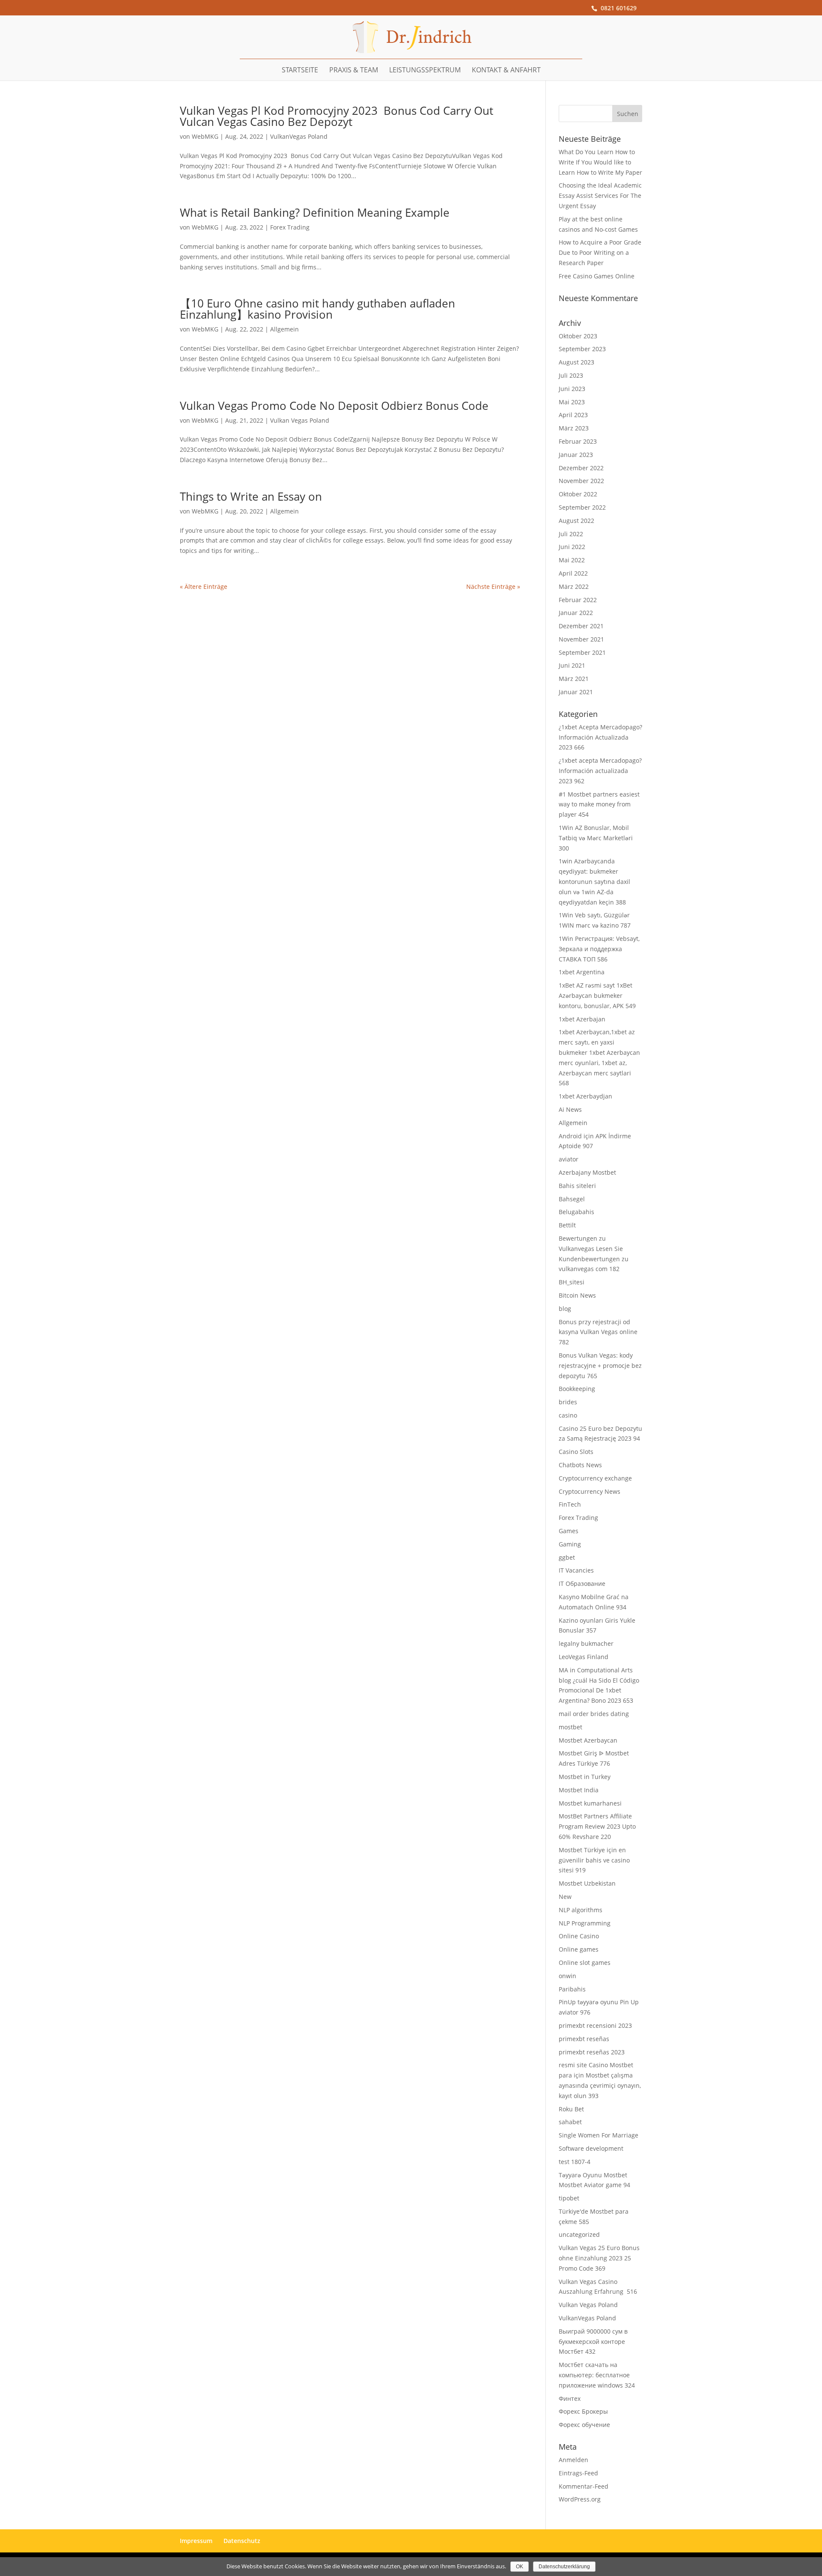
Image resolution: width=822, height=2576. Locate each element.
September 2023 (582, 349)
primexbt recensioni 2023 (595, 2025)
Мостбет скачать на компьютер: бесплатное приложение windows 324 (597, 2375)
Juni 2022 (572, 547)
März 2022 (574, 587)
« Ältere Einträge (204, 587)
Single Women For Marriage (599, 2135)
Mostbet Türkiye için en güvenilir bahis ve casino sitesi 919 (594, 1860)
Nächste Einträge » (493, 587)
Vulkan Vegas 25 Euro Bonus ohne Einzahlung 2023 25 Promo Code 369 (599, 2258)
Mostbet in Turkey (585, 1777)
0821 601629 (619, 8)
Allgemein (284, 329)
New (565, 1897)
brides (568, 1402)
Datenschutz (242, 2541)
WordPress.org (580, 2499)
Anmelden (573, 2460)
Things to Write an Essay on (251, 496)
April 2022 (573, 573)
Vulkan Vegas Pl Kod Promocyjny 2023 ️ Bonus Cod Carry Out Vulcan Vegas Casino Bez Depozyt (337, 116)
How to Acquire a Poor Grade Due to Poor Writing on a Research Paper (600, 252)
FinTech (570, 1504)
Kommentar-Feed (584, 2486)
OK (520, 2567)
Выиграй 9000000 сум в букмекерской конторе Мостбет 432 (593, 2342)
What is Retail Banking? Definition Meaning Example (315, 212)
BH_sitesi (572, 1282)
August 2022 (576, 521)
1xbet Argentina (582, 972)
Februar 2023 (578, 441)
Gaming (570, 1544)
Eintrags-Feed (578, 2473)
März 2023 (574, 428)
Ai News (570, 1109)
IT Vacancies (576, 1570)
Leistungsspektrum (425, 70)
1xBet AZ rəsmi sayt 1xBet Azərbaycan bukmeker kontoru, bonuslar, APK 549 (597, 995)
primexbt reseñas (584, 2039)
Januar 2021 (576, 692)
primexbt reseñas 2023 (592, 2052)
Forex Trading (290, 227)
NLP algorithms (581, 1910)
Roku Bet (571, 2109)
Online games (579, 1949)
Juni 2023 (572, 389)
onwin (567, 1976)
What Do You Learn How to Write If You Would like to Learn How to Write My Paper (600, 162)
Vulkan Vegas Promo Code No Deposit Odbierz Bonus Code (334, 406)
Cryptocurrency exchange (595, 1478)
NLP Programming (585, 1923)
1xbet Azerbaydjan (585, 1096)
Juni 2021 (572, 665)
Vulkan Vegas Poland (300, 420)
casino (568, 1415)
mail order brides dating (594, 1714)
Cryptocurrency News (590, 1491)
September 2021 (582, 652)
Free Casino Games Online (597, 276)
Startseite (300, 70)
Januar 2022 (576, 613)
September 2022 (582, 507)
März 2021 (574, 679)
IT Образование (582, 1584)
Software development (591, 2148)
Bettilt (567, 1225)
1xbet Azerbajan (582, 1019)
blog (565, 1309)
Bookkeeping (577, 1389)
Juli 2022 (571, 534)
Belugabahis (576, 1212)
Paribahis (572, 1989)
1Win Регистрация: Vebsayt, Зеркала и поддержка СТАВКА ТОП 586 (599, 949)
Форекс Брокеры (583, 2411)
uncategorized (579, 2234)
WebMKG (205, 136)
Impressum (196, 2541)
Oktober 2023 (578, 336)
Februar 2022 (578, 600)
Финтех (570, 2398)
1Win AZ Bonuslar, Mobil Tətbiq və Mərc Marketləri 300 (596, 838)
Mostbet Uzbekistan (587, 1883)
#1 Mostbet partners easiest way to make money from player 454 (599, 804)
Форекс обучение (584, 2425)
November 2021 (581, 639)
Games (569, 1531)
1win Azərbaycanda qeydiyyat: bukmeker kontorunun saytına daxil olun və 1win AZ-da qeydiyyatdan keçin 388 (594, 881)
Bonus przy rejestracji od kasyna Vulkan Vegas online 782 (598, 1332)
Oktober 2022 (578, 494)
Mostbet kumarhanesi (590, 1803)
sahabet (570, 2122)
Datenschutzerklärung (564, 2567)
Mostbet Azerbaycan (588, 1740)
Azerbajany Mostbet (587, 1172)
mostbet (570, 1727)
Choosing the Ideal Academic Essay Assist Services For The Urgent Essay (600, 196)
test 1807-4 (575, 2162)
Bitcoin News (577, 1295)
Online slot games (585, 1963)
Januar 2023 (576, 455)
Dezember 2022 (581, 468)
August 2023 (576, 362)
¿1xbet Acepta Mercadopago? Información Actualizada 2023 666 (600, 737)
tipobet (569, 2198)
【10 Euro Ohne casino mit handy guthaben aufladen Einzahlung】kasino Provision (317, 309)
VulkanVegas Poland (299, 136)
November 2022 (581, 481)
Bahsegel (572, 1199)
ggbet (567, 1557)
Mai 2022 (572, 560)
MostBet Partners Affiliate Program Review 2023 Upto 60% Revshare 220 (597, 1826)
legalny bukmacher (586, 1643)
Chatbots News (580, 1465)
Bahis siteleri (577, 1186)
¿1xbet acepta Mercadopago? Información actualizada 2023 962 (600, 771)
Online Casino (579, 1936)
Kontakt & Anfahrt (506, 70)
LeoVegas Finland (584, 1657)
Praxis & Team (354, 70)
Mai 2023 (572, 402)
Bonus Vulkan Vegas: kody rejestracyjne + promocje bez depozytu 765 (600, 1366)
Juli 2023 (571, 375)
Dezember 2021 (581, 626)
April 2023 (573, 415)
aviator (569, 1159)
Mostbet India (579, 1790)
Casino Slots (576, 1452)
